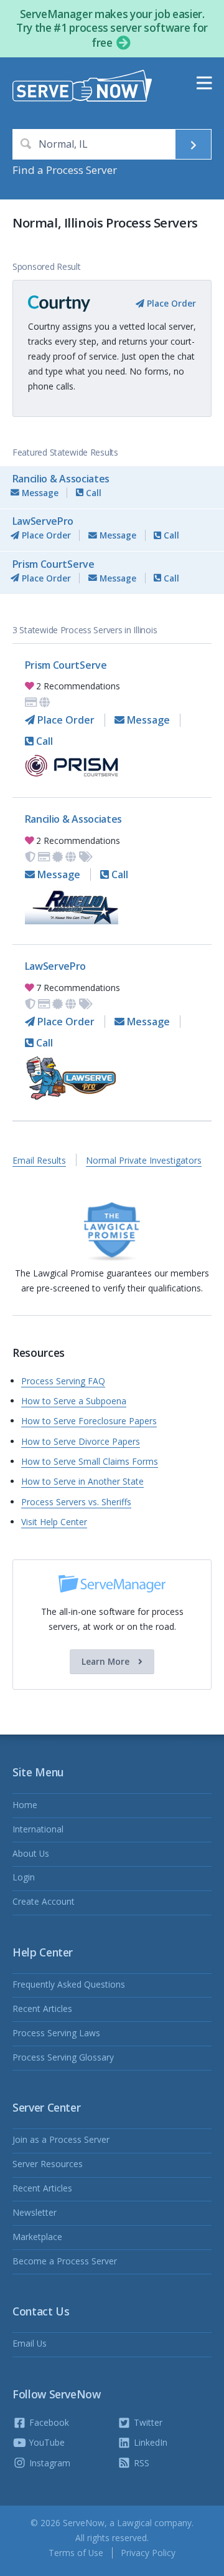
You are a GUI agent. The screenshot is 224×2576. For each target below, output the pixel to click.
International (38, 1829)
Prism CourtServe (54, 564)
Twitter (147, 2422)
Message (39, 493)
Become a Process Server (65, 2261)
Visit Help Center (54, 1522)
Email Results (39, 1160)
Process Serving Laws (56, 2033)
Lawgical (134, 2523)
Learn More (107, 1661)
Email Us (30, 2343)
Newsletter (35, 2212)
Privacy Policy (148, 2553)
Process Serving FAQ (63, 1381)
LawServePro (43, 521)
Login (24, 1877)
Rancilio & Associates (61, 479)
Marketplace (37, 2237)
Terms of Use (76, 2553)
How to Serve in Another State (82, 1481)
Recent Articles (42, 2009)
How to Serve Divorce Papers (81, 1441)
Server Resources (48, 2164)
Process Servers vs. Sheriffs (76, 1502)
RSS (140, 2463)
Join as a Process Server (61, 2139)
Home (25, 1805)
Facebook (48, 2422)
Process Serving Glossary (63, 2057)
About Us (31, 1853)
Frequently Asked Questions (69, 1984)
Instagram (49, 2463)
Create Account (44, 1901)
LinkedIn (149, 2442)
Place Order (170, 303)
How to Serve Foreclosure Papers (89, 1421)
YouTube (46, 2442)
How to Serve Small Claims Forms (90, 1461)
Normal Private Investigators (144, 1160)
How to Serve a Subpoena (74, 1401)
